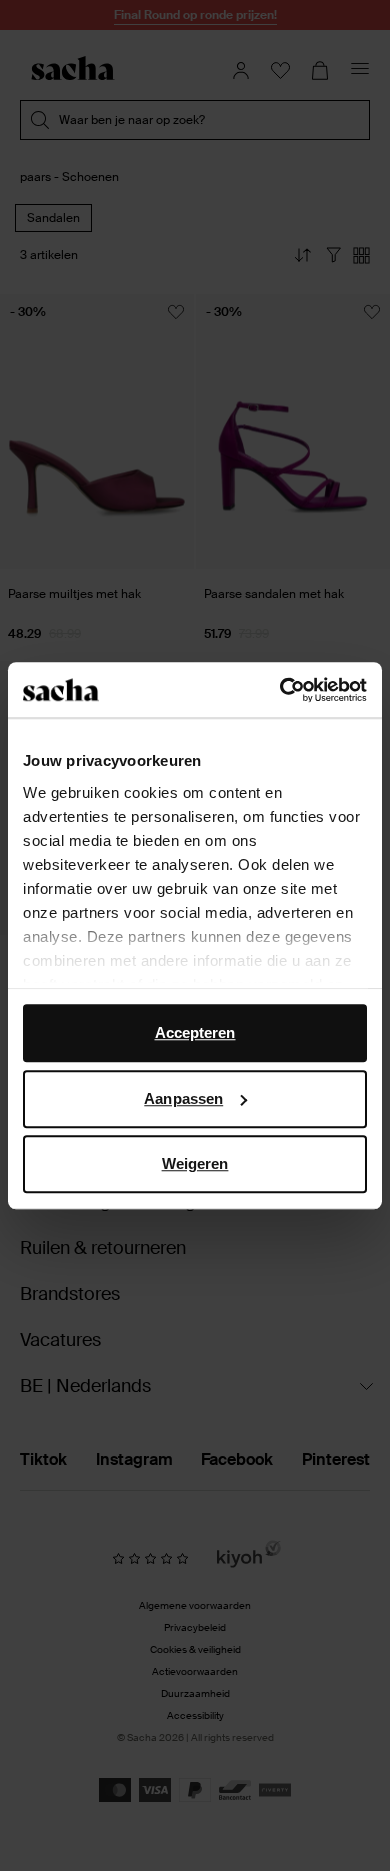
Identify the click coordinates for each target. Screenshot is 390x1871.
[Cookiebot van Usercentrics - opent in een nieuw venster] (280, 690)
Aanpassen (183, 1098)
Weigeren (195, 1163)
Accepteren (195, 1032)
